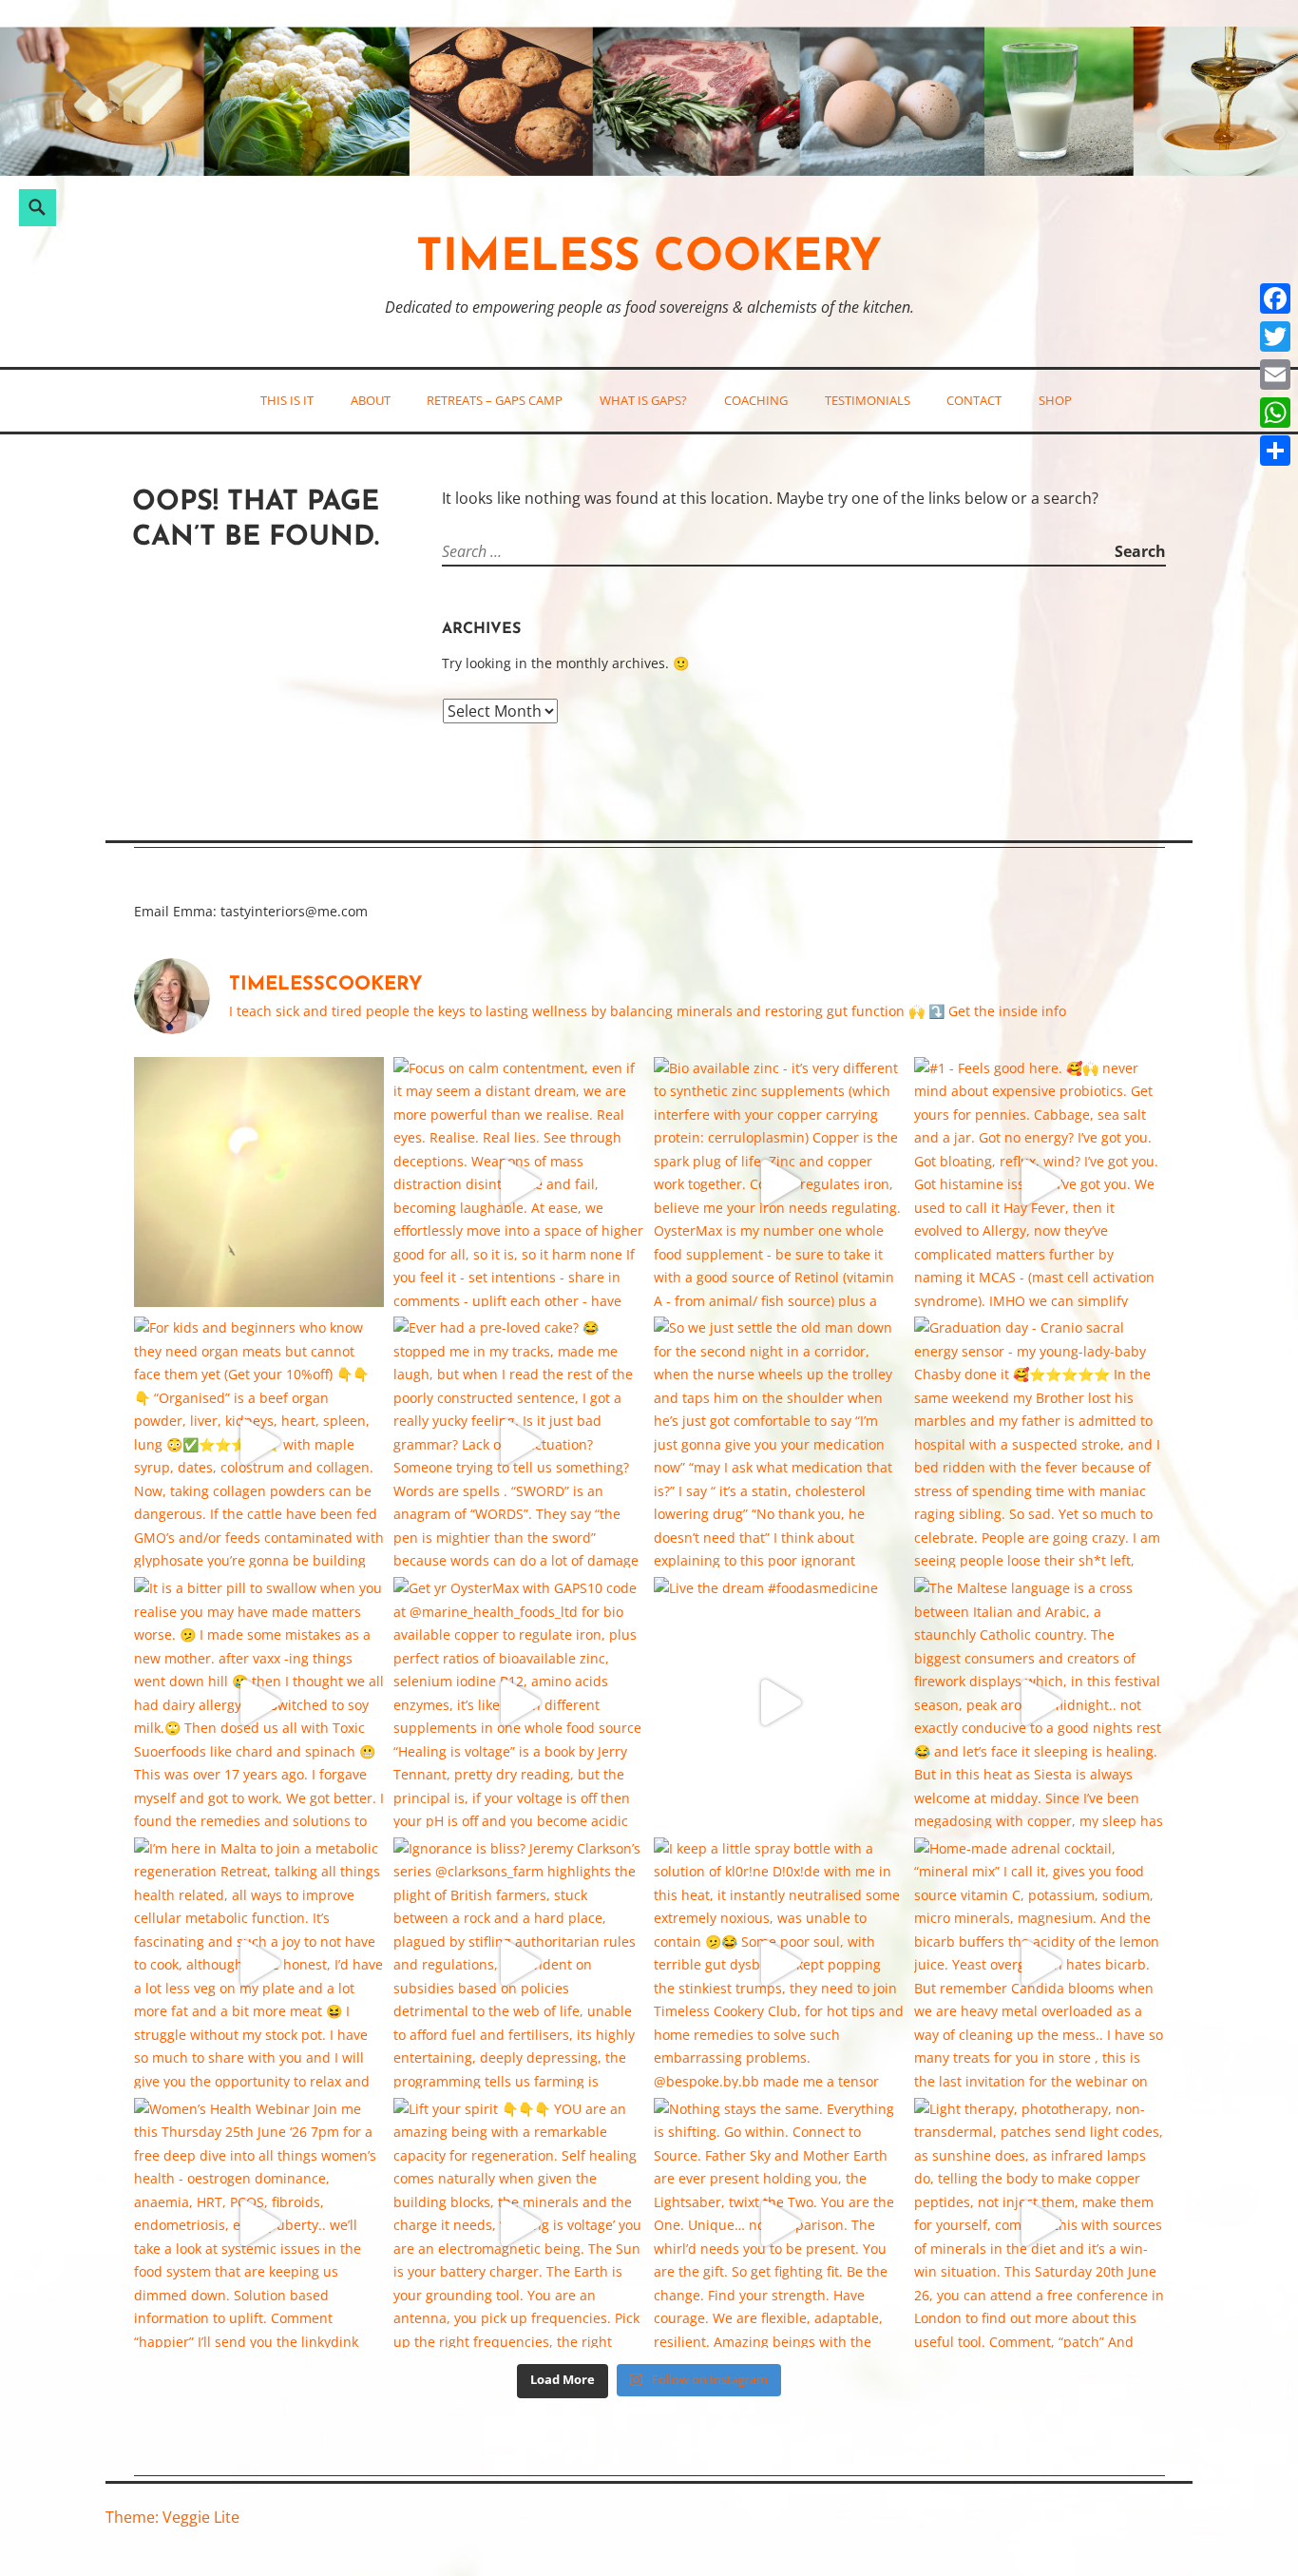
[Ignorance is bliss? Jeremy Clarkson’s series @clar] (519, 1963)
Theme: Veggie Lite (172, 2517)
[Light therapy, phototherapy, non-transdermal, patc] (1040, 2223)
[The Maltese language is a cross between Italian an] (1040, 1702)
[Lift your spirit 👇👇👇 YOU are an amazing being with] (519, 2223)
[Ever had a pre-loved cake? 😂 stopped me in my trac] (519, 1442)
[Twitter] (1275, 336)
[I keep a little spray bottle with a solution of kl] (779, 1963)
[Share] (1275, 451)
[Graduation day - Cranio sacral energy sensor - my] (1040, 1442)
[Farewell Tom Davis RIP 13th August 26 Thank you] (259, 1182)
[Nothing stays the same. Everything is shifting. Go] (779, 2223)
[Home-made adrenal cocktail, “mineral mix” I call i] (1040, 1963)
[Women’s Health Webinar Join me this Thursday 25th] (259, 2223)
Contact (974, 400)
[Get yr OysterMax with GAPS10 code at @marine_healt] (519, 1702)
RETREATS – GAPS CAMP (495, 400)
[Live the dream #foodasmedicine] (779, 1702)
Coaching (756, 400)
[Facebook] (1275, 298)
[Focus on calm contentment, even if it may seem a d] (519, 1182)
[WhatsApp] (1275, 413)
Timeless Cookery (649, 259)
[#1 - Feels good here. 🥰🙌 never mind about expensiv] (1040, 1182)
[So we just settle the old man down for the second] (779, 1442)
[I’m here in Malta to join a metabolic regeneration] (259, 1963)
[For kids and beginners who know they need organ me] (259, 1442)
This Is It (287, 400)
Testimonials (868, 400)
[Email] (1275, 375)
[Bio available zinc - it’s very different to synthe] (779, 1182)
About (371, 400)
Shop (1055, 400)
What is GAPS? (643, 400)
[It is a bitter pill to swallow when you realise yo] (259, 1702)
